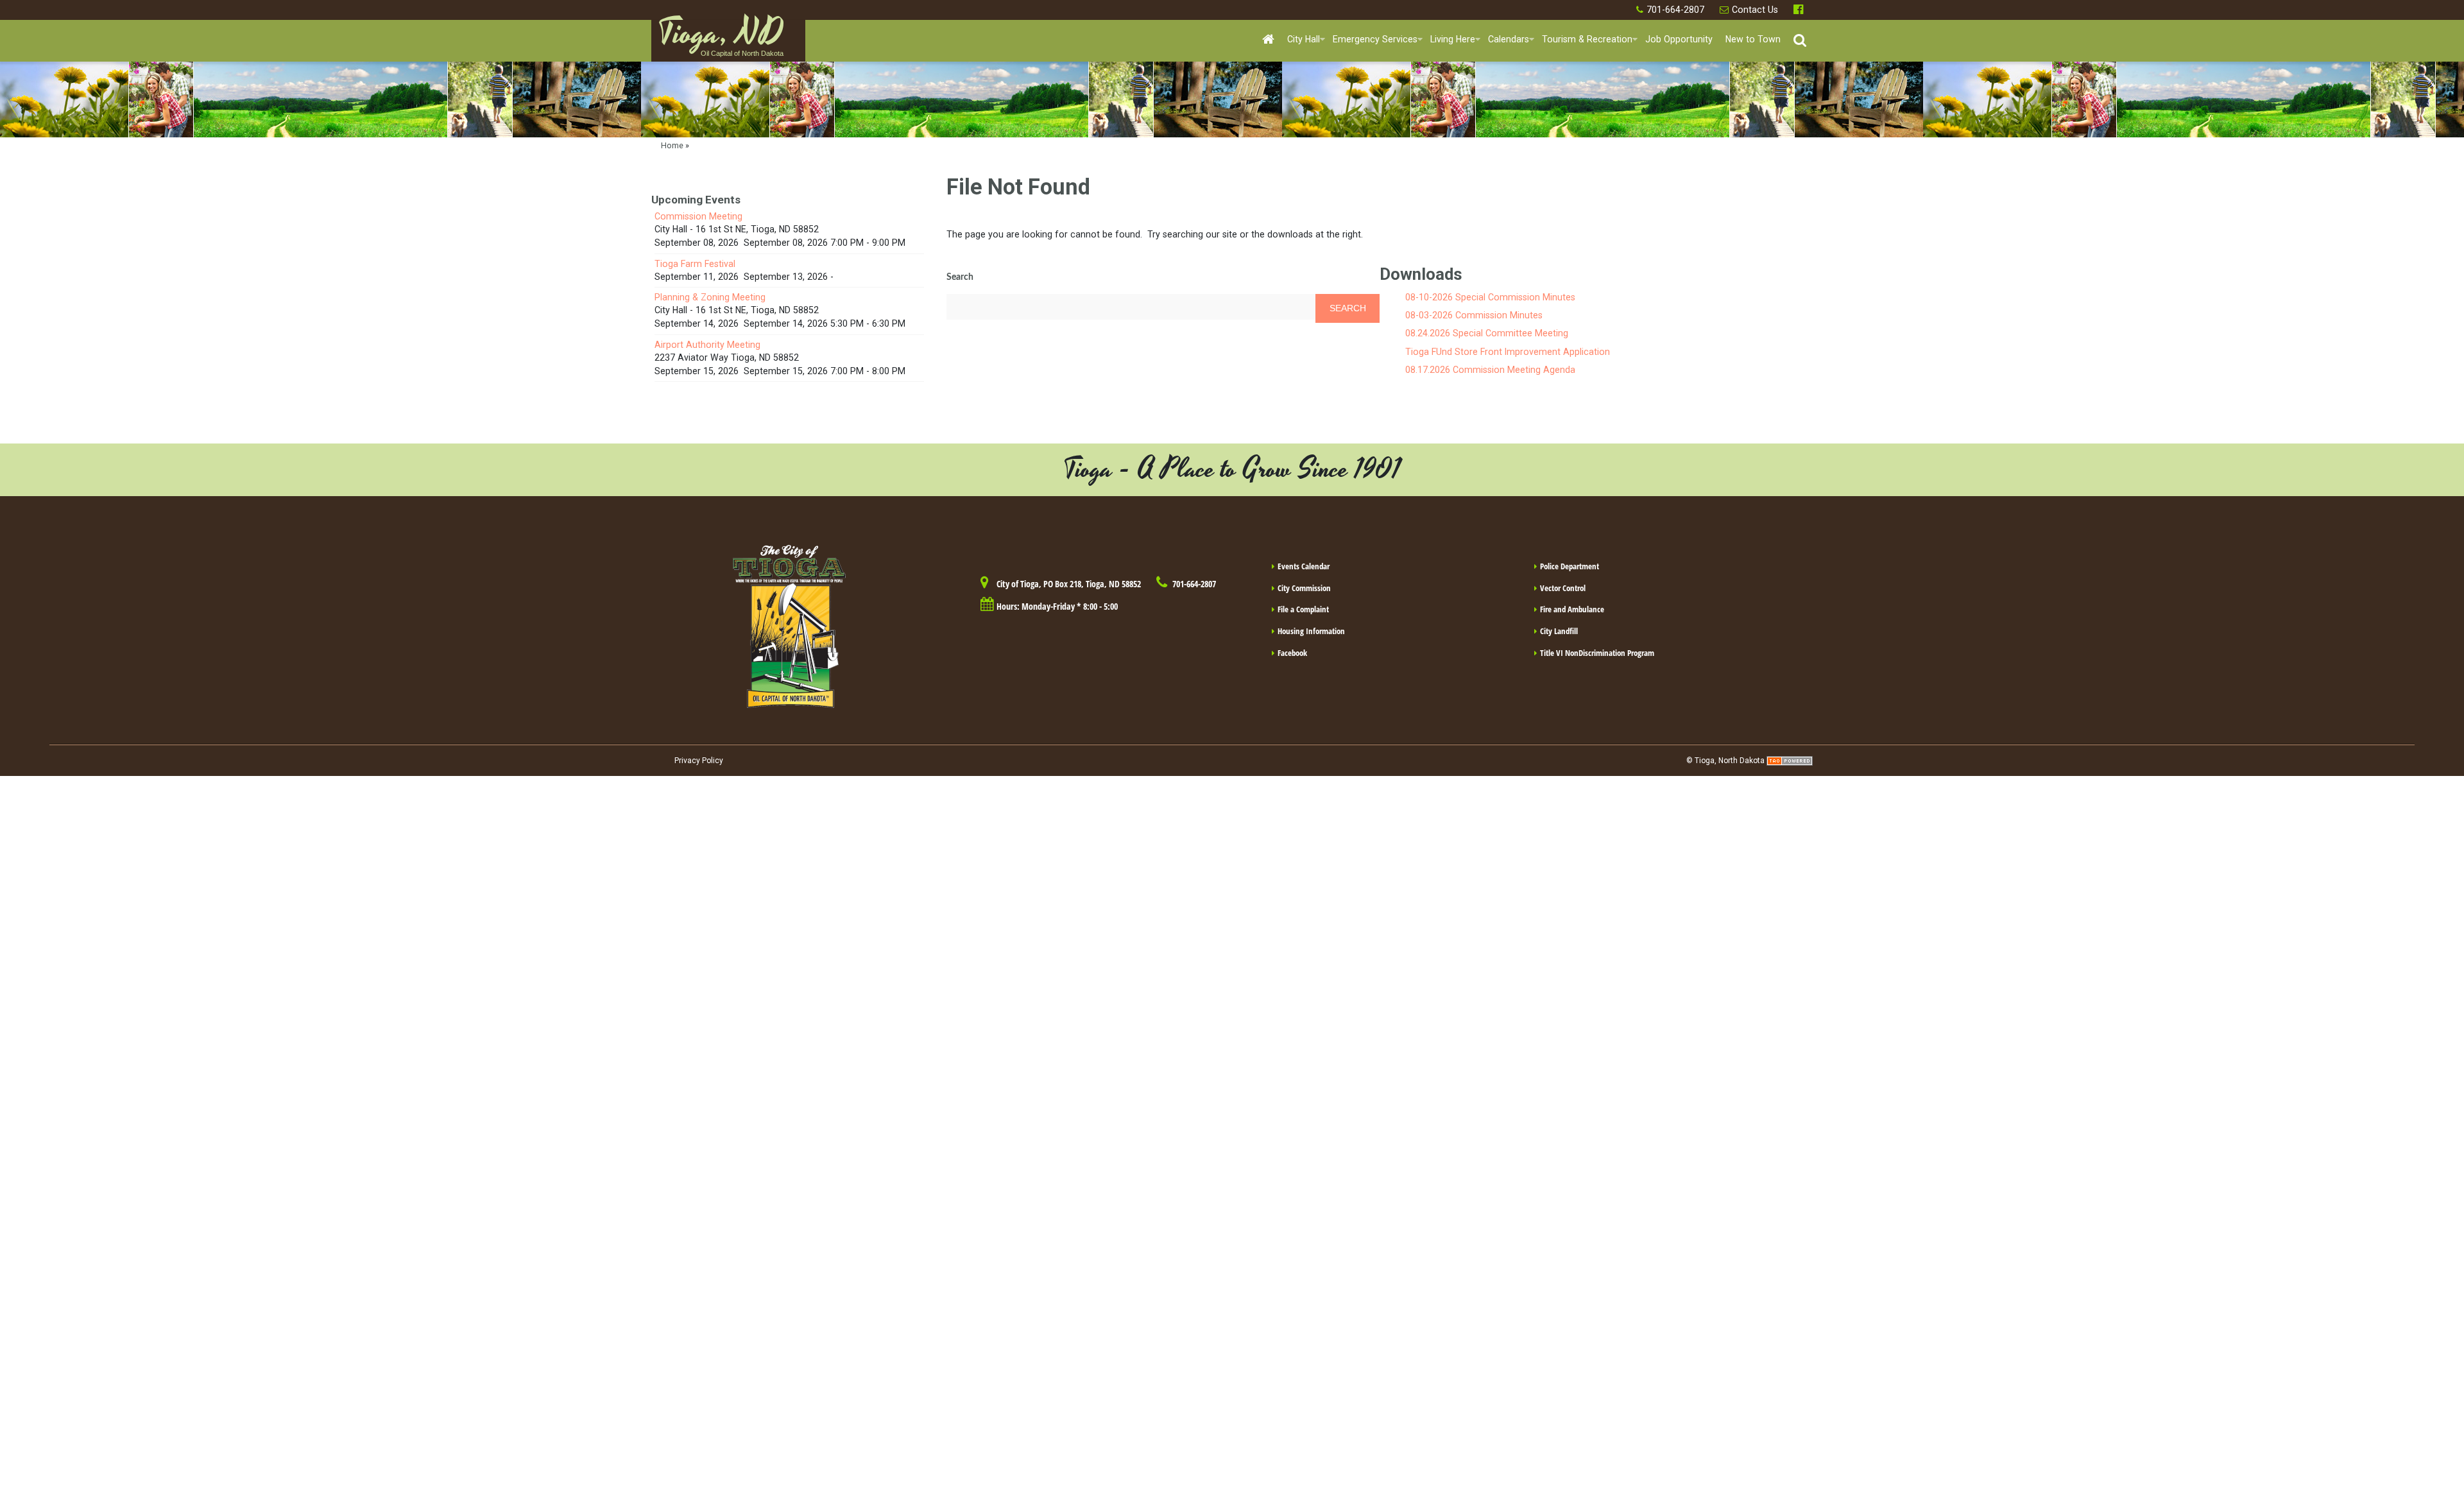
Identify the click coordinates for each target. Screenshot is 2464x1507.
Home (672, 145)
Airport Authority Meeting (707, 345)
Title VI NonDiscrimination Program (1597, 653)
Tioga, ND (721, 39)
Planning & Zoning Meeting (710, 297)
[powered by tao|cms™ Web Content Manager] (1790, 761)
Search (960, 277)
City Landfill (1559, 631)
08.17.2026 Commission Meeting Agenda (1490, 370)
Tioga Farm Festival (695, 264)
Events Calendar (1304, 566)
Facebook (1800, 10)
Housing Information (1311, 631)
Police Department (1570, 566)
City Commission (1304, 588)
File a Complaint (1303, 609)
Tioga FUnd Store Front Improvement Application (1508, 352)
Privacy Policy (699, 761)
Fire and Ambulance (1572, 609)
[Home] (1268, 40)
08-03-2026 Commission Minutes (1474, 315)
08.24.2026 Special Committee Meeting (1487, 333)
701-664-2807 (1675, 10)
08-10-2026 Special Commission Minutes (1490, 297)
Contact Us (1755, 10)
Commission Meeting (698, 216)
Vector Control (1563, 588)
